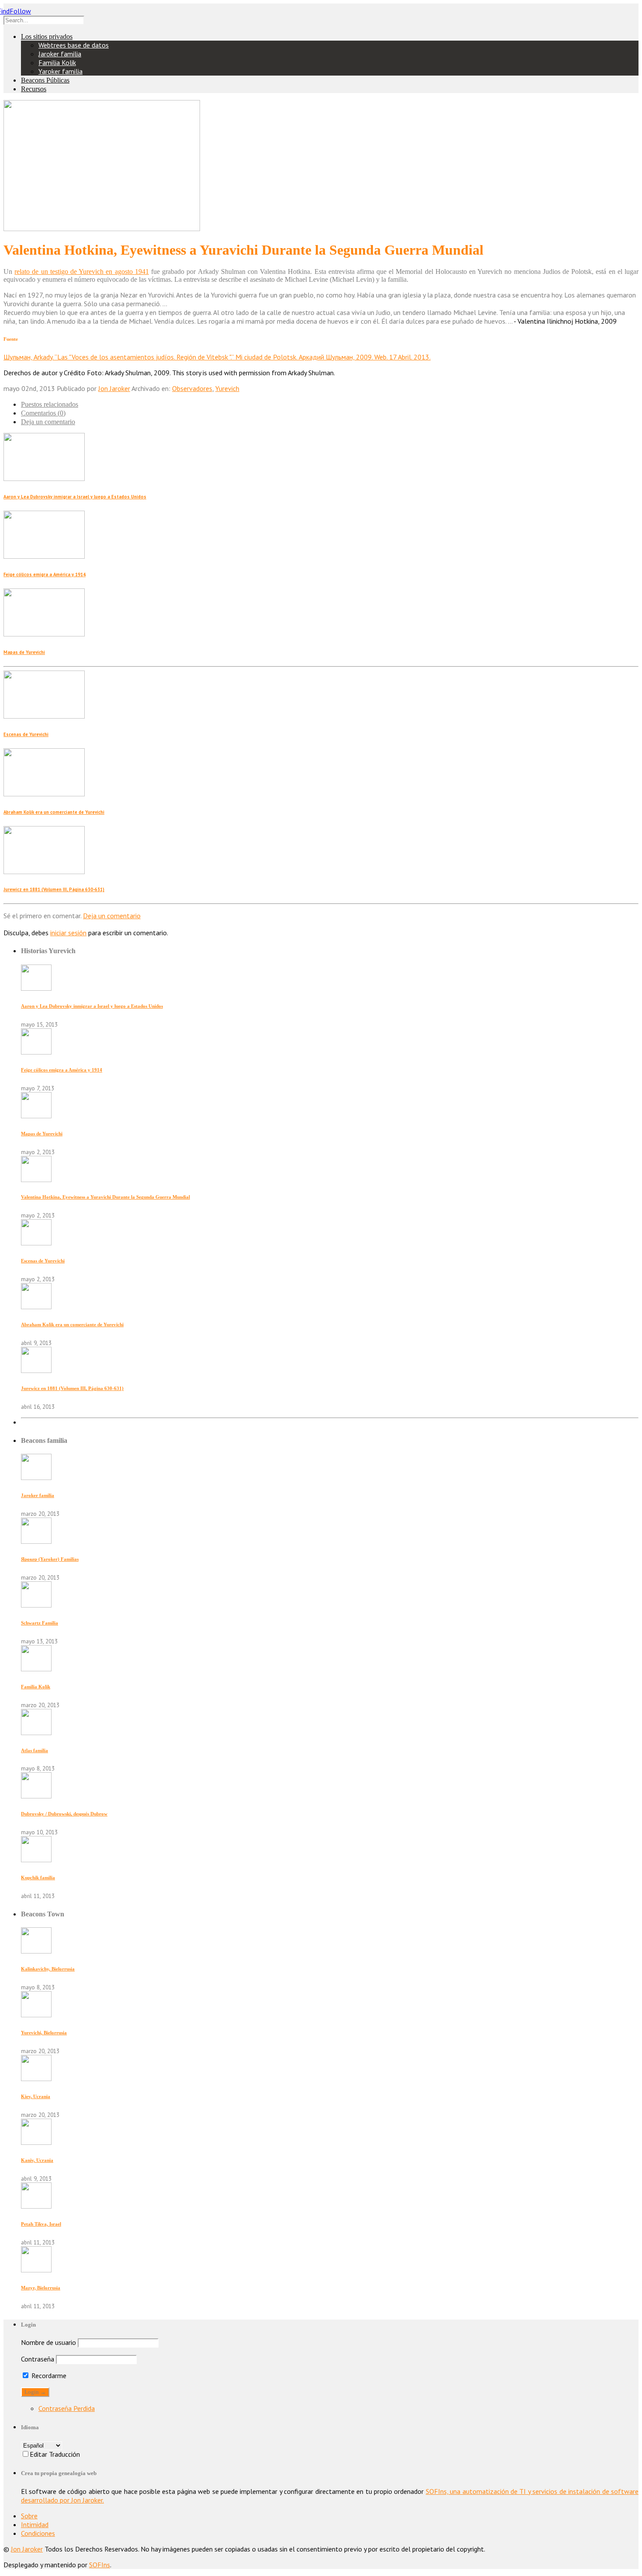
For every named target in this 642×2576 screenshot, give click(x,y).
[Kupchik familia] (36, 1860)
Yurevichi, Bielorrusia (44, 2033)
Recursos (34, 89)
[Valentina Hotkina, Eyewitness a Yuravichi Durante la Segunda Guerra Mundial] (36, 1179)
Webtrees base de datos (74, 45)
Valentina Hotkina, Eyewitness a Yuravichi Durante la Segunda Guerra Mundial (105, 1197)
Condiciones (38, 2533)
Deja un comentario (48, 422)
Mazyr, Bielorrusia (41, 2288)
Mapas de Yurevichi (24, 652)
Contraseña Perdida (67, 2408)
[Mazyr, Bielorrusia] (36, 2270)
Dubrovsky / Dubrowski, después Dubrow (64, 1814)
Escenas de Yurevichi (26, 734)
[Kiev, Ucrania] (36, 2078)
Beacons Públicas (45, 80)
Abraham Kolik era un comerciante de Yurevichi (54, 812)
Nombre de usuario (48, 2342)
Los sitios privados (47, 36)
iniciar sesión (68, 933)
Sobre (29, 2516)
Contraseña (38, 2359)
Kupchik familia (38, 1878)
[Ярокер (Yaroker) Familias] (36, 1541)
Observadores (192, 388)
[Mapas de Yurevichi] (36, 1116)
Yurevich (227, 388)
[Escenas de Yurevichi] (36, 1243)
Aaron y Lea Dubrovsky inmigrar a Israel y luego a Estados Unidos (75, 497)
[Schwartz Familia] (36, 1605)
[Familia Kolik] (36, 1669)
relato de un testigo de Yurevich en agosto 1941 (82, 271)
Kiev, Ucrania (36, 2096)
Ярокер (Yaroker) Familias (50, 1559)
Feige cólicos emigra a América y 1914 (45, 574)
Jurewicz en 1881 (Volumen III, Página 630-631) (54, 889)
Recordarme (48, 2375)
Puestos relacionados (50, 404)
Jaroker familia (60, 54)
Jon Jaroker (114, 388)
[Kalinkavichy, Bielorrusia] (36, 1951)
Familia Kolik (57, 62)
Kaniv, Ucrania (37, 2160)
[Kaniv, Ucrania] (36, 2142)
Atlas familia (35, 1750)
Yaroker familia (60, 71)
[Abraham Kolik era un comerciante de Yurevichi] (36, 1307)
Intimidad (35, 2524)
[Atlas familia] (36, 1732)
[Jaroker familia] (36, 1477)
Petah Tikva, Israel (41, 2224)
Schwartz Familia (40, 1623)
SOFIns (100, 2565)
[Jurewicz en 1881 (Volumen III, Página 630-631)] (36, 1370)
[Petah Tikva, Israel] (36, 2206)
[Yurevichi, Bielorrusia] (36, 2015)
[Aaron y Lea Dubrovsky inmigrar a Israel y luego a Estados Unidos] (36, 988)
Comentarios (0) (43, 413)
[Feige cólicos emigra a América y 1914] (36, 1052)
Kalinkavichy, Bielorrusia (48, 1969)
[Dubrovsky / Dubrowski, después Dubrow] (36, 1796)
